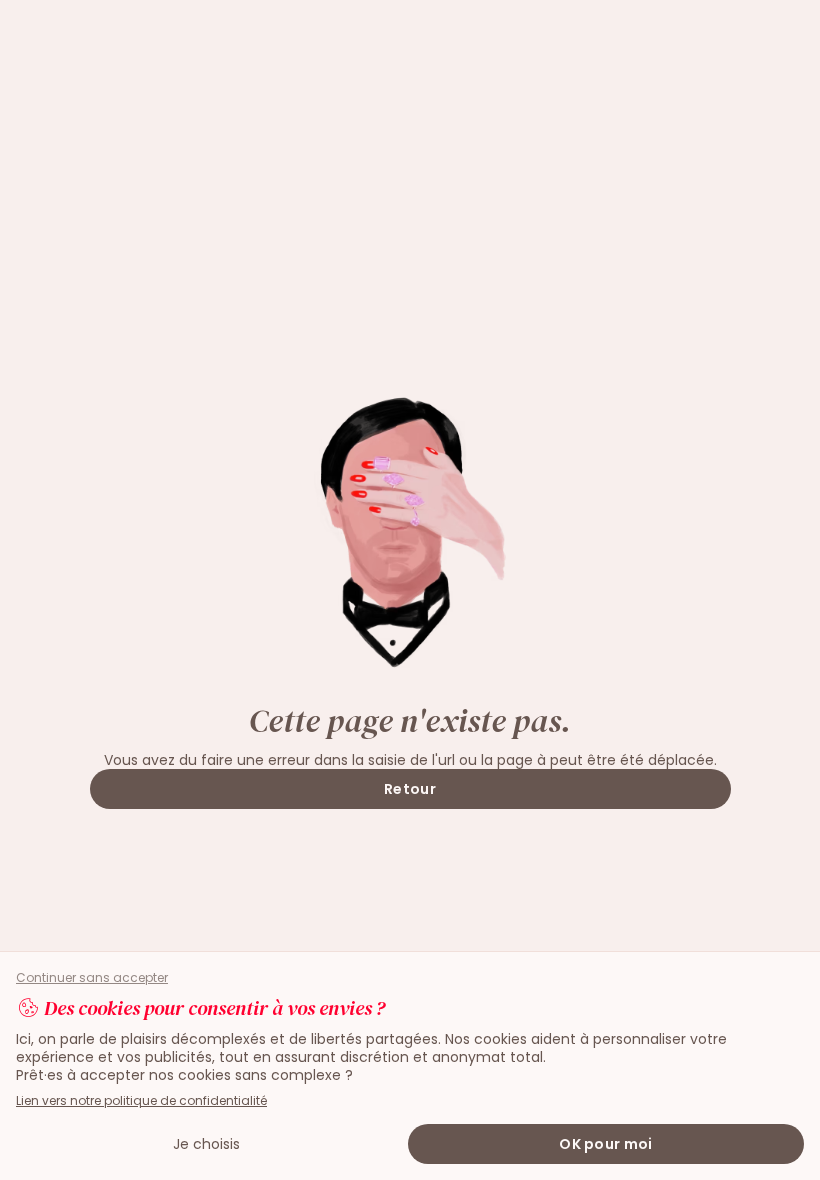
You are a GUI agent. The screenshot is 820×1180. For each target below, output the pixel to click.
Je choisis (206, 1144)
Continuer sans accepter (92, 978)
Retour (410, 789)
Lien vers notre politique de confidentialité (141, 1100)
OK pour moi (605, 1144)
